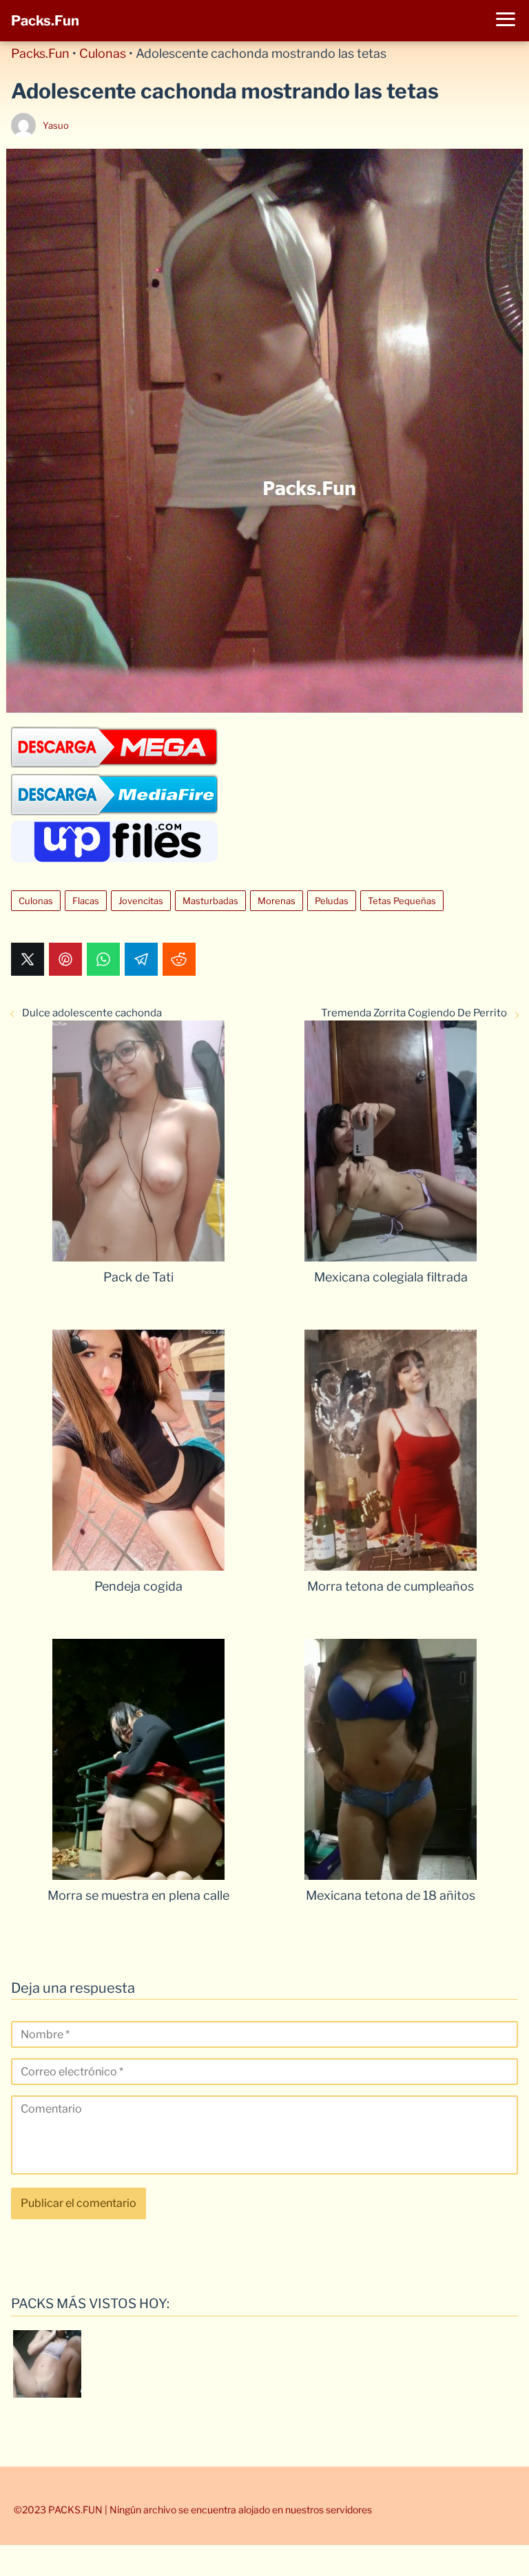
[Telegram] (141, 959)
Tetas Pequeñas (402, 901)
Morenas (277, 901)
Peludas (332, 901)
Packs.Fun (45, 21)
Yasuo (56, 125)
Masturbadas (210, 901)
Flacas (86, 901)
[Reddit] (179, 959)
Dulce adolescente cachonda (92, 1013)
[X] (28, 959)
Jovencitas (141, 901)
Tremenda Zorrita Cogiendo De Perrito (414, 1013)
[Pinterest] (65, 959)
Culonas (103, 53)
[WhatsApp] (103, 959)
